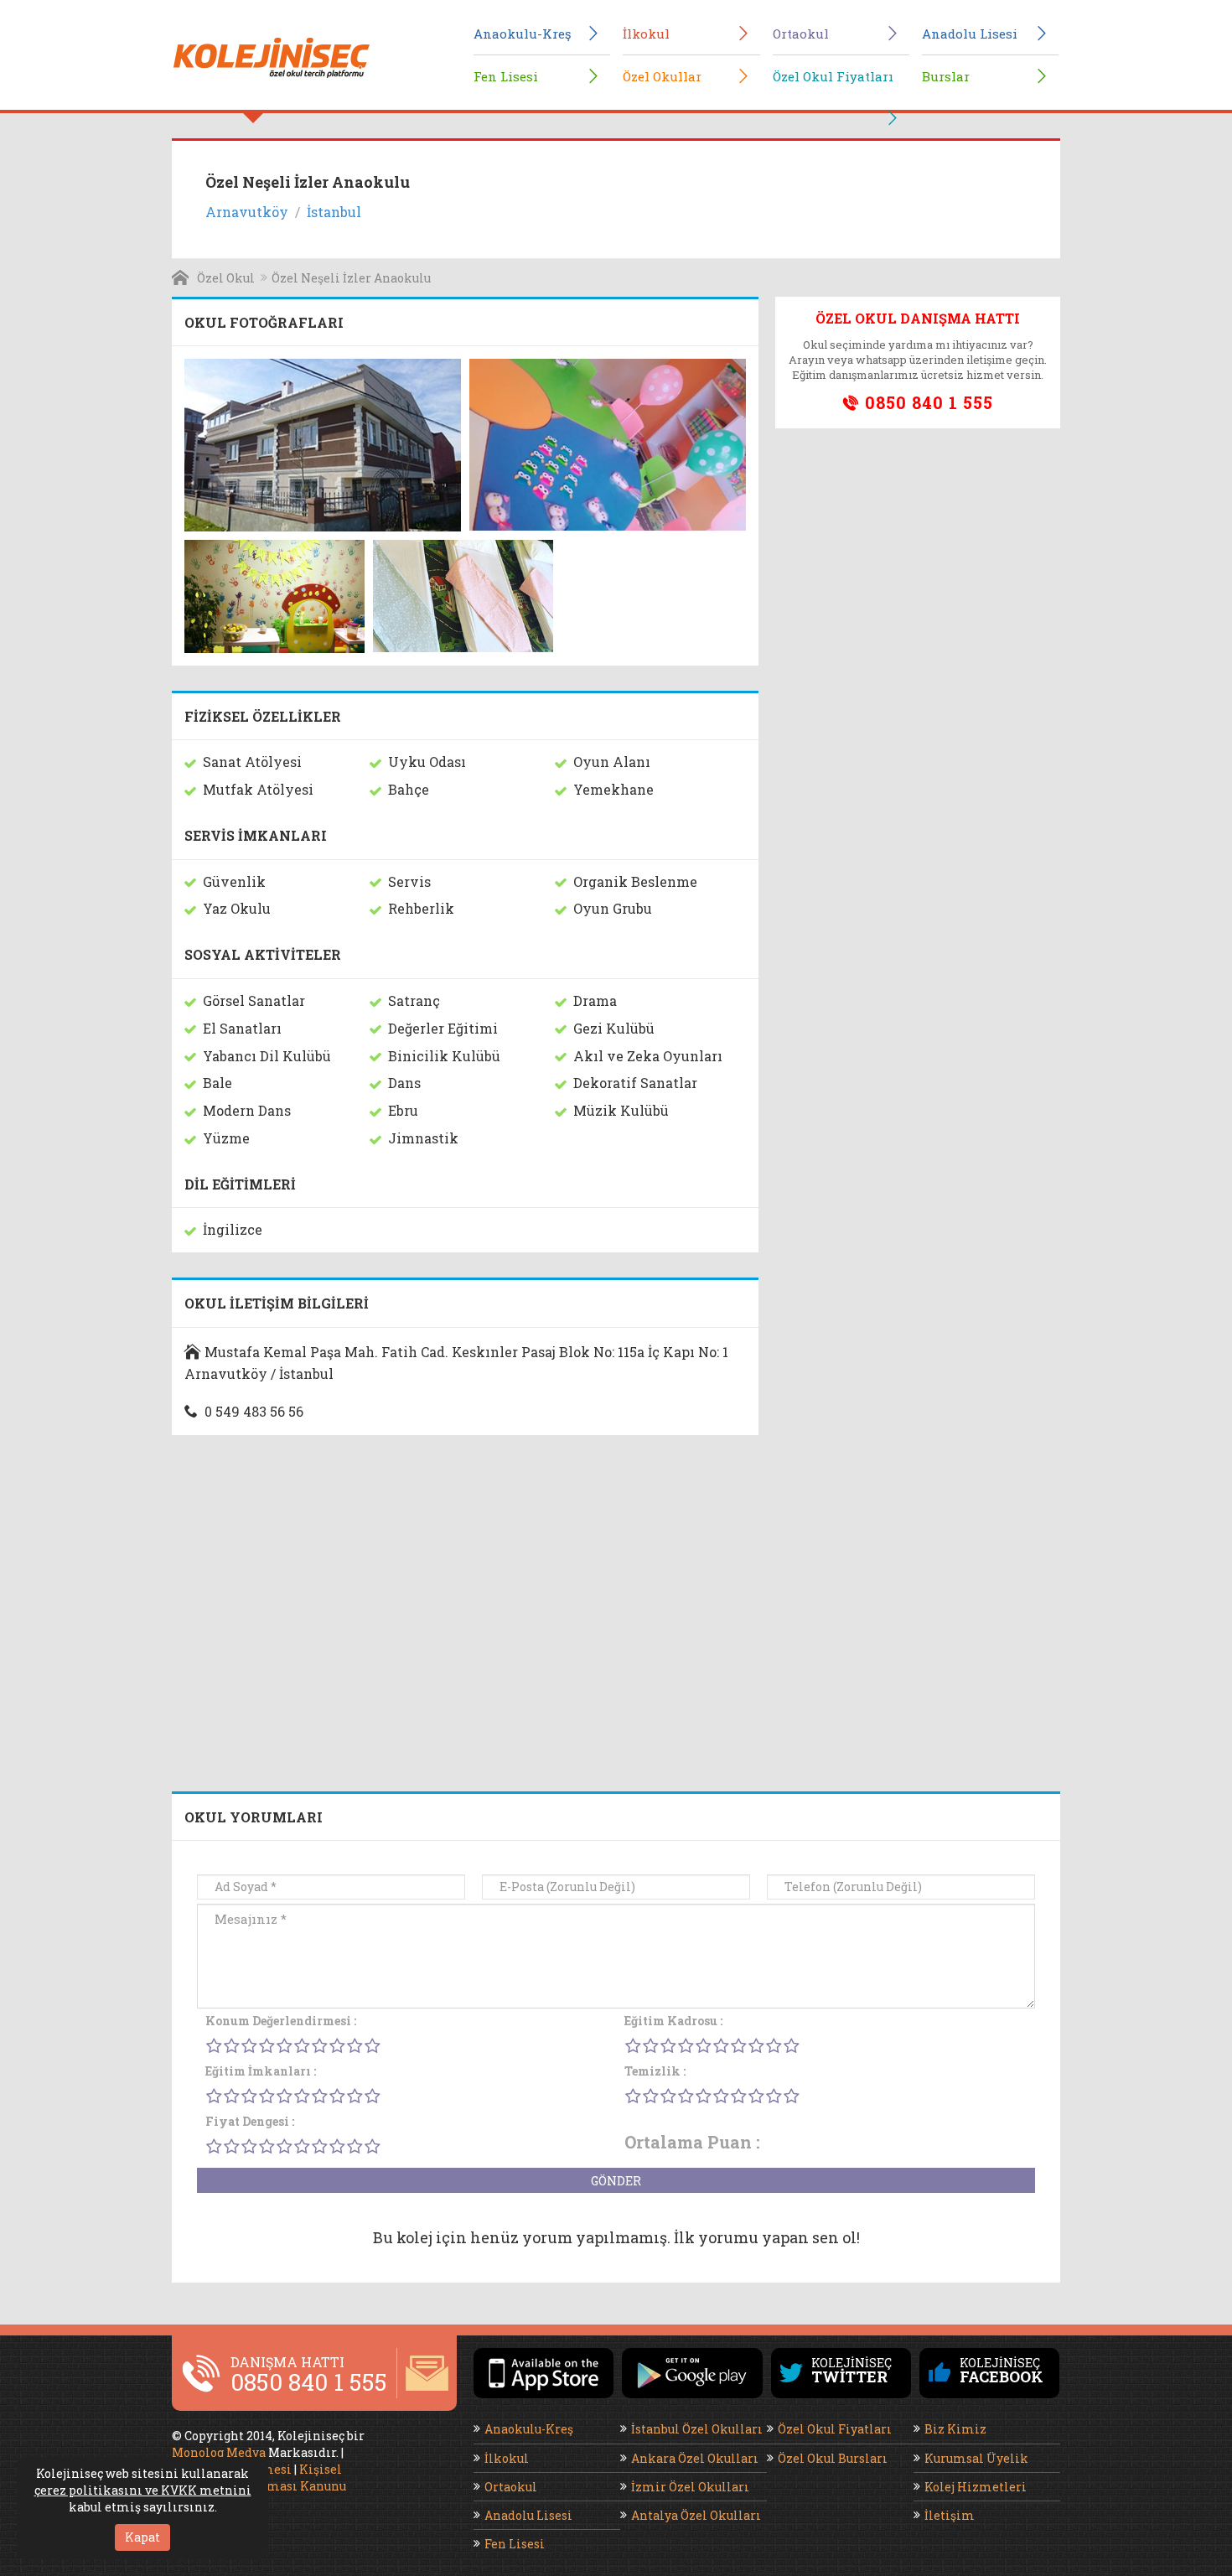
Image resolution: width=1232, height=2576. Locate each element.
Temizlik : (655, 2071)
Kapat (142, 2537)
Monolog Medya (219, 2452)
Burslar (946, 76)
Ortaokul (801, 34)
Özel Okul (226, 278)
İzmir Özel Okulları (690, 2487)
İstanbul (334, 212)
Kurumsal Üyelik (976, 2458)
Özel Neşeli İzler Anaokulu (351, 278)
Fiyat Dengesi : (250, 2121)
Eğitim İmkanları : (261, 2071)
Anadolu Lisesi (970, 34)
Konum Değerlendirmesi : (281, 2021)
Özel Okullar (662, 76)
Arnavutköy (247, 212)
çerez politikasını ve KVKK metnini (143, 2490)
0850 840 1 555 (927, 402)
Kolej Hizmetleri (976, 2487)
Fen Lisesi (506, 76)
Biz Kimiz (955, 2429)
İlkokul (646, 34)
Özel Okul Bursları (833, 2458)
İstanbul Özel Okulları (697, 2429)
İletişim (950, 2515)
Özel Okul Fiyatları (833, 76)
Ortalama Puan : (692, 2142)
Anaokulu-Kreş (522, 34)
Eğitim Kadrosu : (673, 2021)
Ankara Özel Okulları (695, 2458)
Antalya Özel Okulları (696, 2515)
